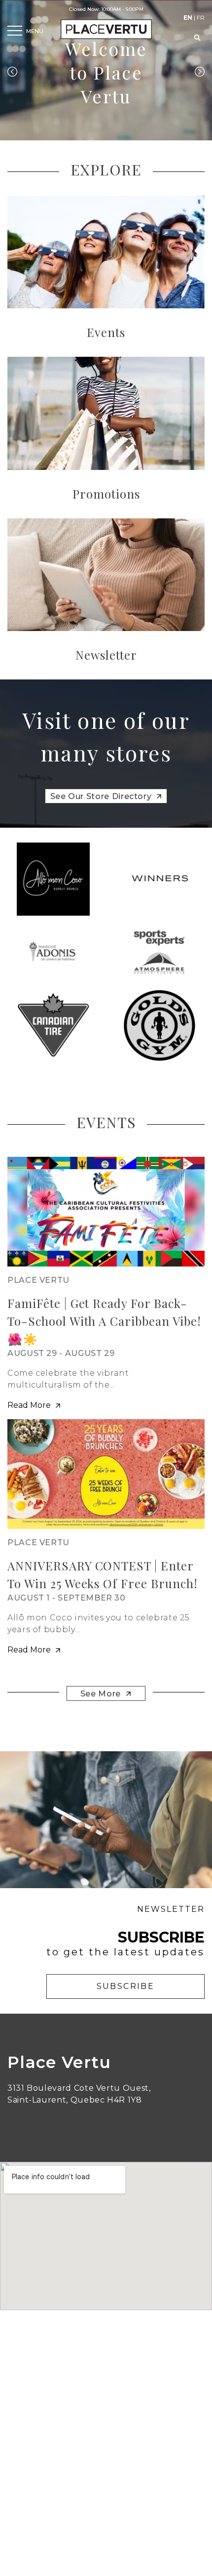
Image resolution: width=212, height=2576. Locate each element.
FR (201, 18)
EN (188, 18)
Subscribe (126, 1986)
